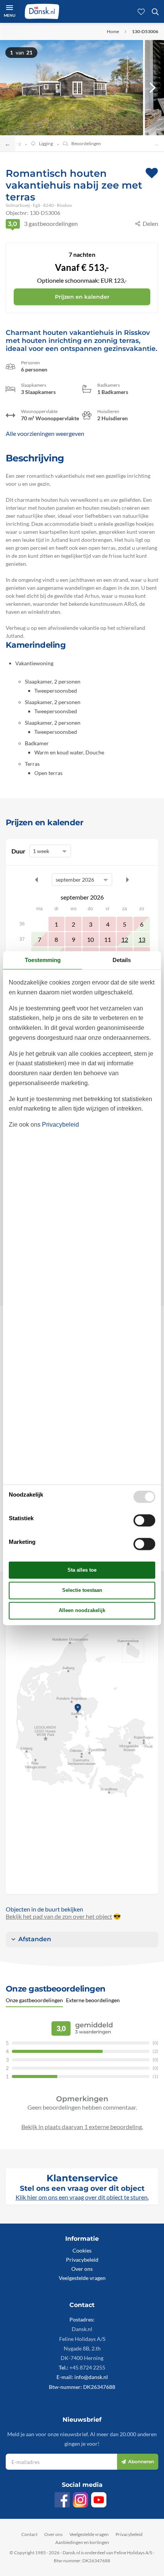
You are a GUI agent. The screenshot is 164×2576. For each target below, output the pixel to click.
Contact (29, 2534)
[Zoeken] (155, 11)
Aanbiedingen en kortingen (82, 2542)
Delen (150, 223)
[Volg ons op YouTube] (99, 2500)
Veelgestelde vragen (82, 2278)
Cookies (82, 2250)
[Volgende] (153, 88)
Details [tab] (122, 960)
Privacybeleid (82, 2260)
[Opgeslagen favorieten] (141, 11)
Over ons (82, 2269)
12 (125, 939)
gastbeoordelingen (43, 223)
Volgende (127, 880)
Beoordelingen (86, 143)
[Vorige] (11, 88)
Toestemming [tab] (43, 960)
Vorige (37, 880)
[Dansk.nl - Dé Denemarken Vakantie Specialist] (42, 11)
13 (142, 939)
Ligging (46, 143)
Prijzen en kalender (82, 297)
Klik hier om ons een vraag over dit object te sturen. (82, 2197)
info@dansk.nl (91, 2377)
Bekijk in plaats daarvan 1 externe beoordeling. (82, 2127)
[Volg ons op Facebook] (62, 2500)
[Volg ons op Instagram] (80, 2500)
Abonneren (141, 2462)
